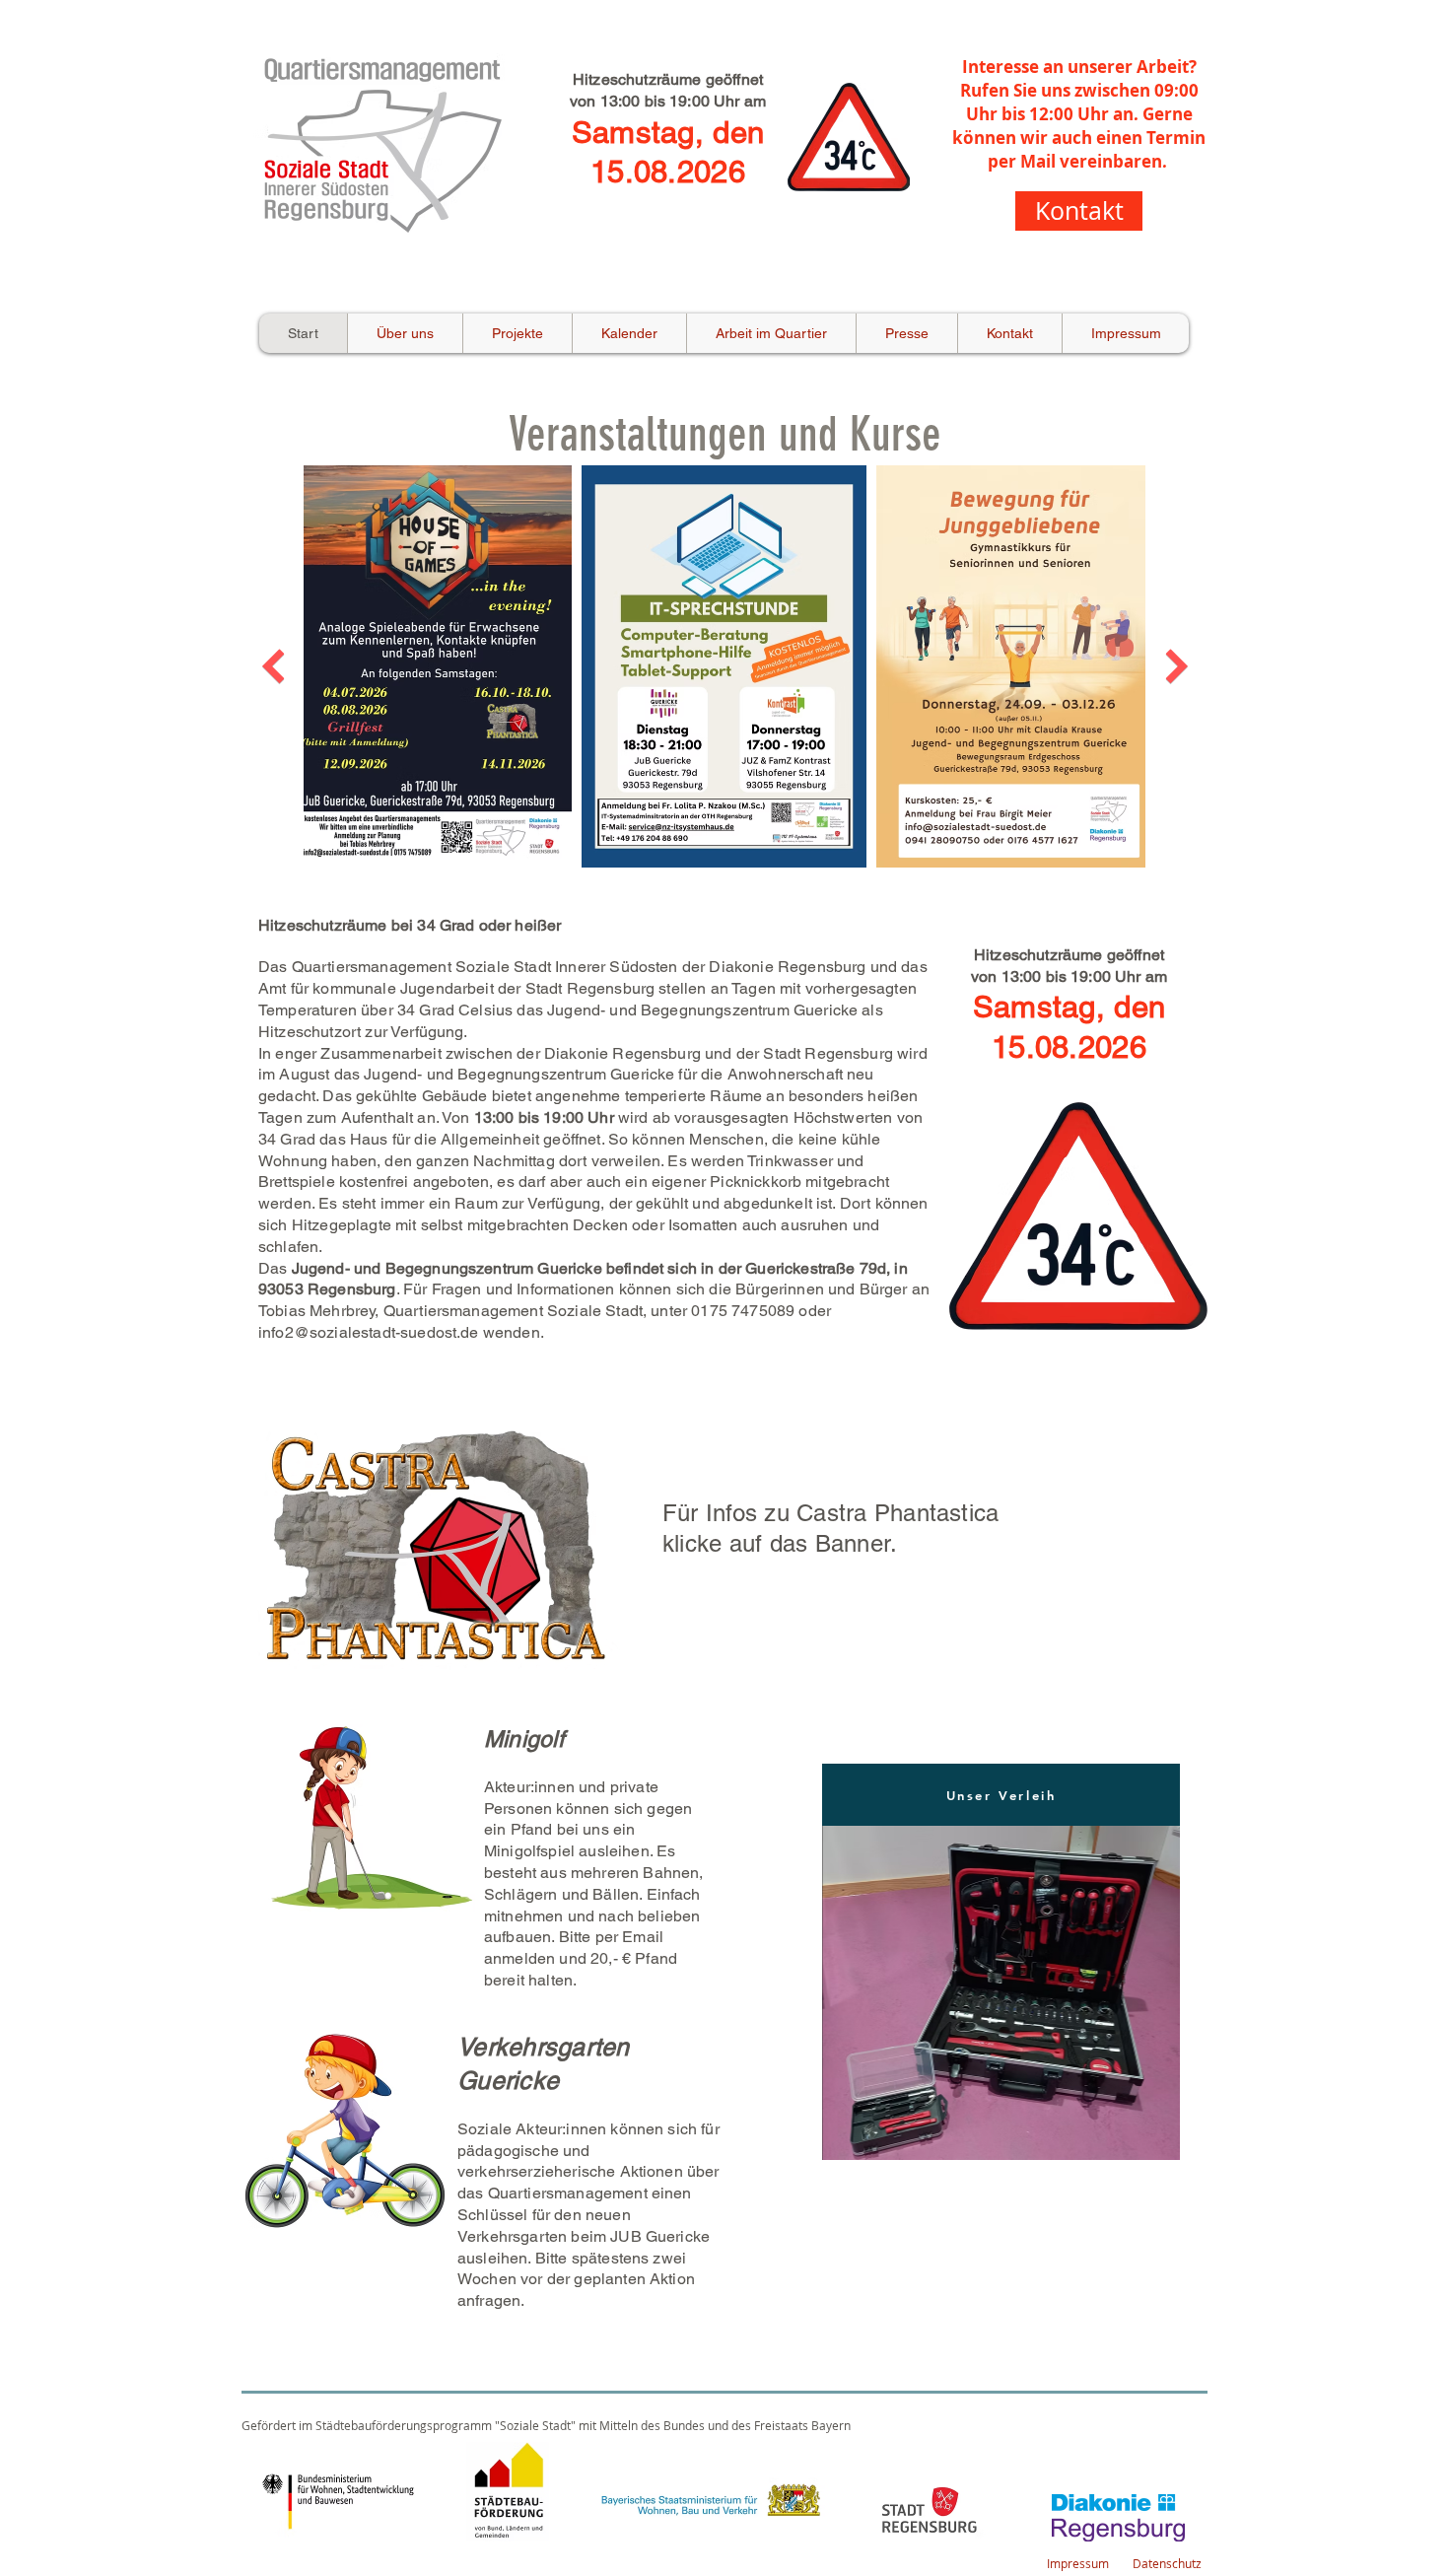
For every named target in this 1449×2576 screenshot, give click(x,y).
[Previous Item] (273, 666)
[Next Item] (1176, 666)
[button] (1001, 1993)
